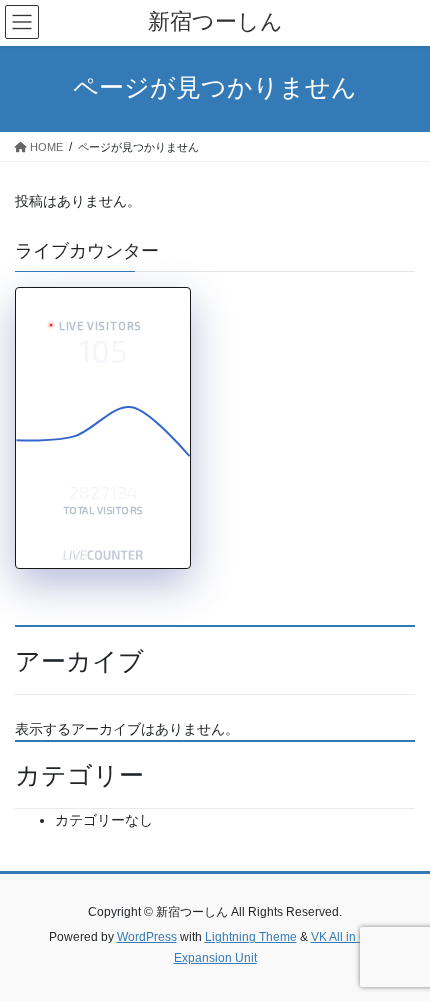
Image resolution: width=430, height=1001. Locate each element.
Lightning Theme (251, 937)
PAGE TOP (399, 953)
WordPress (147, 937)
